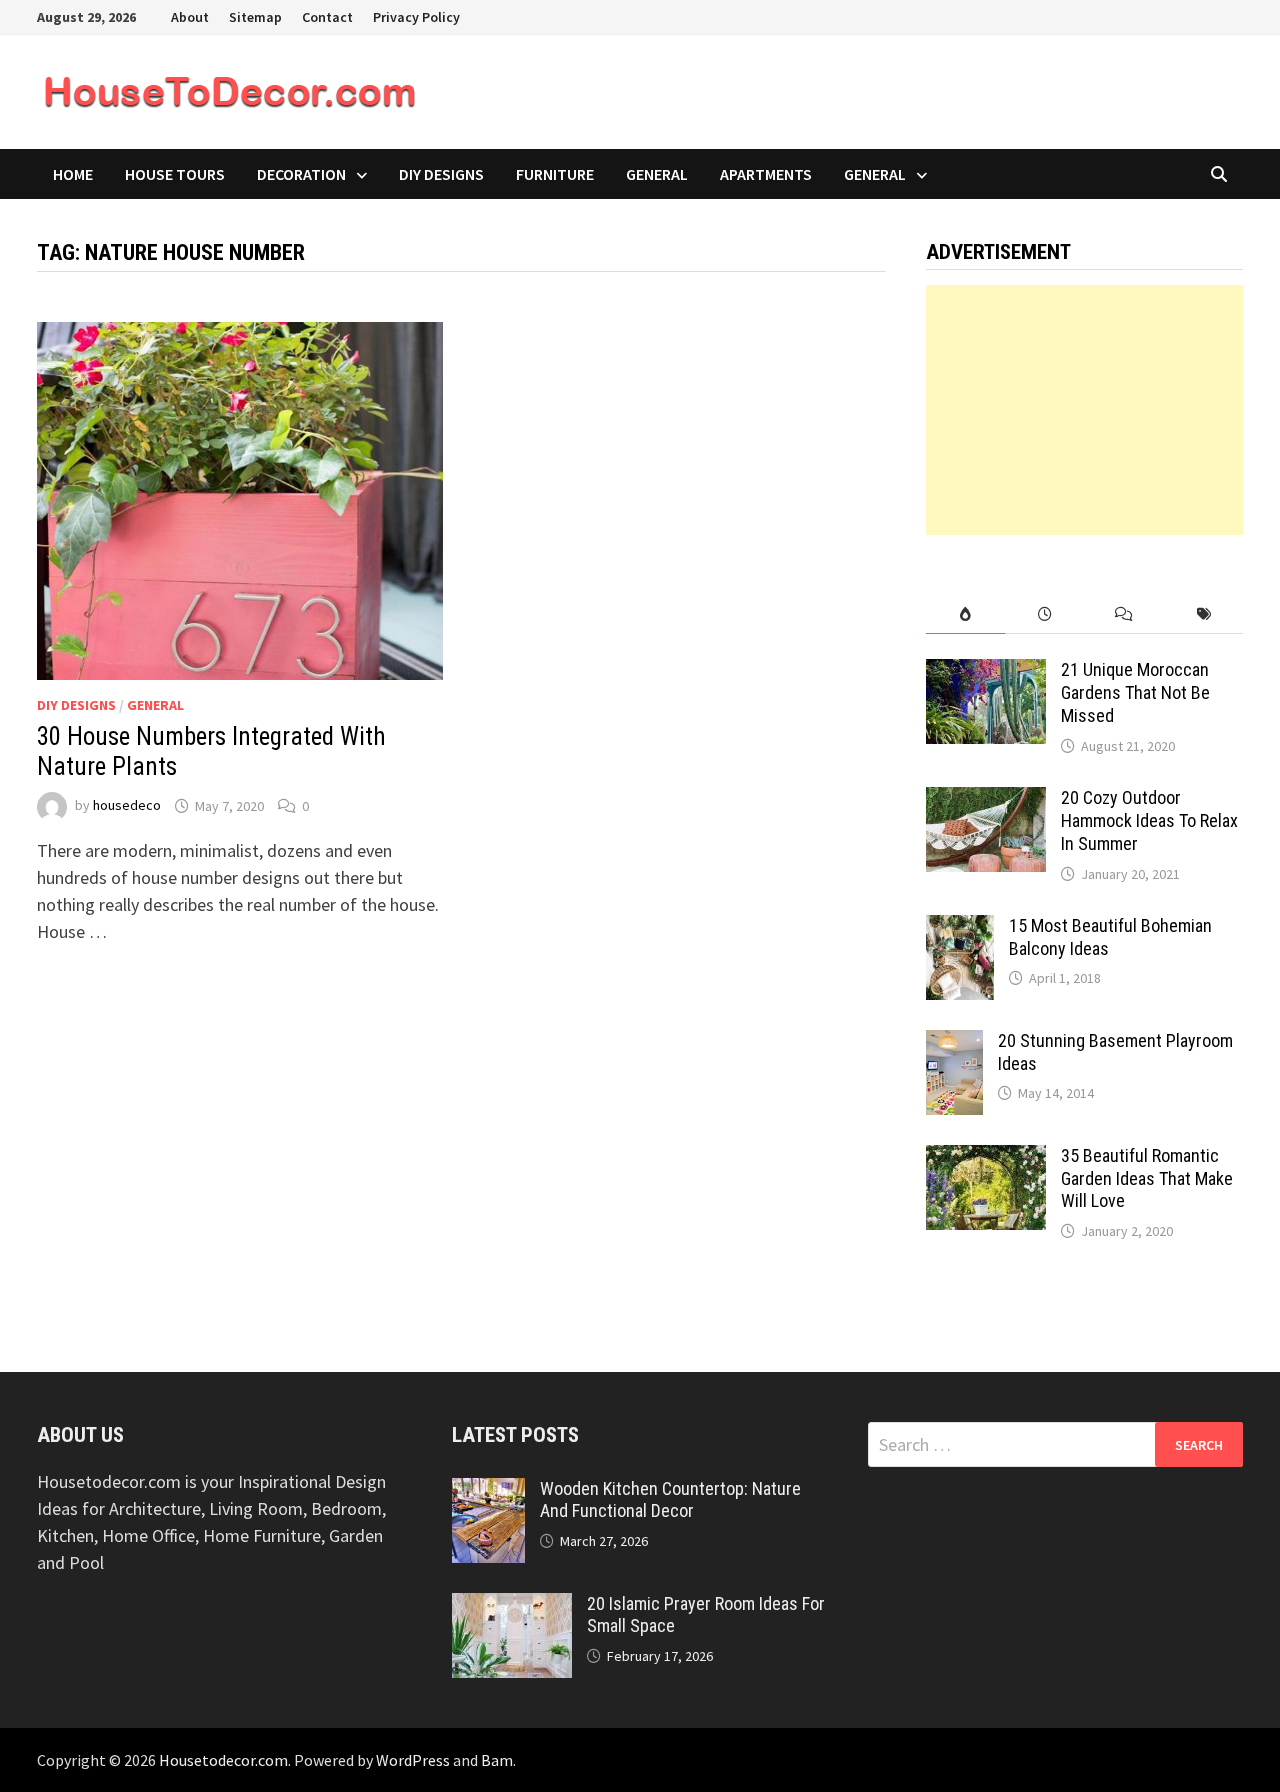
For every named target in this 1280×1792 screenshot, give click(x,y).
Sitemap (255, 17)
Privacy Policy (416, 17)
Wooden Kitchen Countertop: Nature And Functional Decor (670, 1500)
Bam (497, 1760)
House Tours (175, 174)
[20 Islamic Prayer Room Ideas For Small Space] (512, 1606)
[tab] (965, 614)
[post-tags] (1203, 614)
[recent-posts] (1044, 614)
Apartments (766, 174)
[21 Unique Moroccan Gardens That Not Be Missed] (986, 672)
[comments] (1123, 614)
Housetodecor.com (223, 1760)
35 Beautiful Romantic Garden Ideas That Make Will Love (1147, 1178)
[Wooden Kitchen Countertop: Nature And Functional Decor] (488, 1491)
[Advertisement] (1085, 410)
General (657, 174)
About (190, 17)
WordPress (413, 1760)
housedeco (127, 806)
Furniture (555, 174)
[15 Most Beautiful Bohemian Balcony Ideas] (960, 928)
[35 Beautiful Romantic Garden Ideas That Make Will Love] (986, 1158)
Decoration (301, 174)
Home (73, 174)
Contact (327, 17)
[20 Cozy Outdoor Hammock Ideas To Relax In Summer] (986, 800)
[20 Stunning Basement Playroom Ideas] (954, 1043)
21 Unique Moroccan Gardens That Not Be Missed (1135, 692)
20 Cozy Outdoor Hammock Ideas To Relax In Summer (1149, 820)
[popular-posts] (965, 614)
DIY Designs (441, 174)
